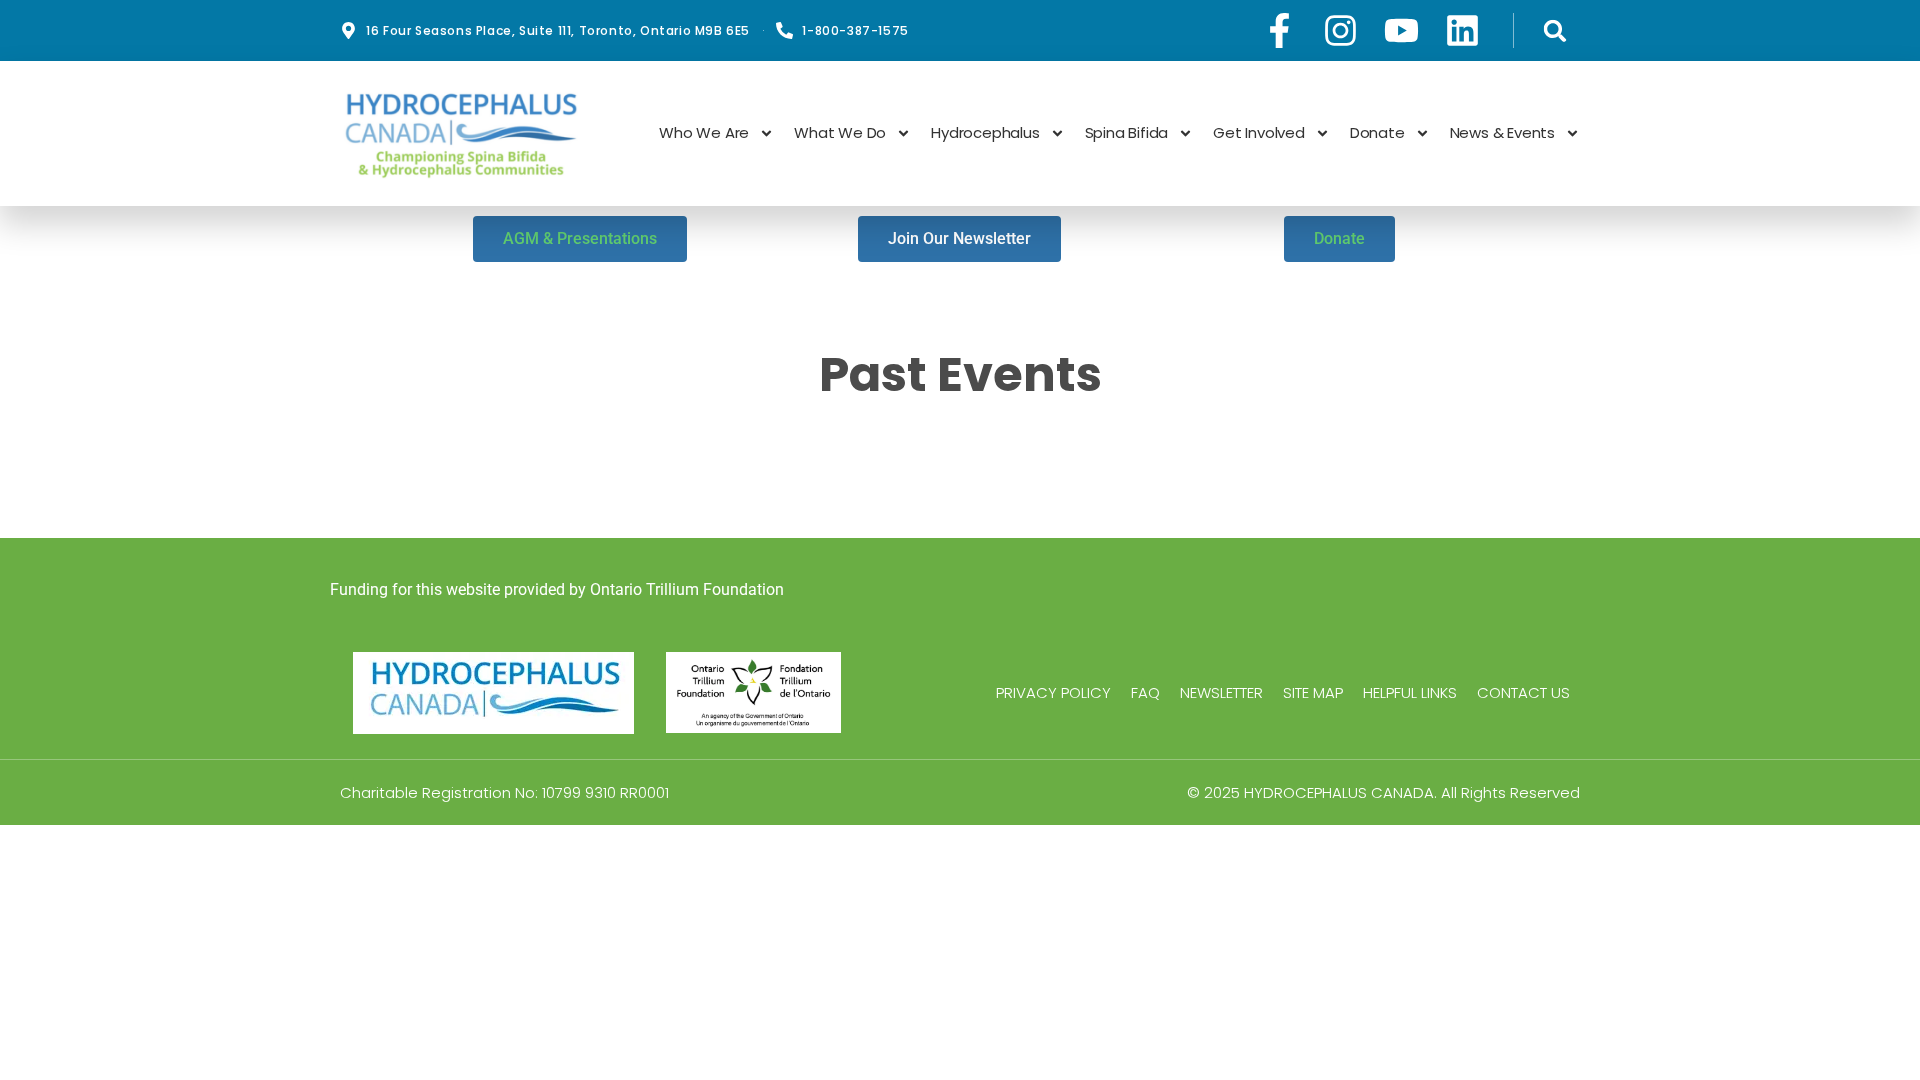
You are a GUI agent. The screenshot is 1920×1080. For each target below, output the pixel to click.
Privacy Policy (1053, 693)
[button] (1554, 30)
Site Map (1313, 693)
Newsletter (1221, 693)
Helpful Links (1410, 693)
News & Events (1502, 133)
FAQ (1145, 693)
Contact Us (1523, 693)
